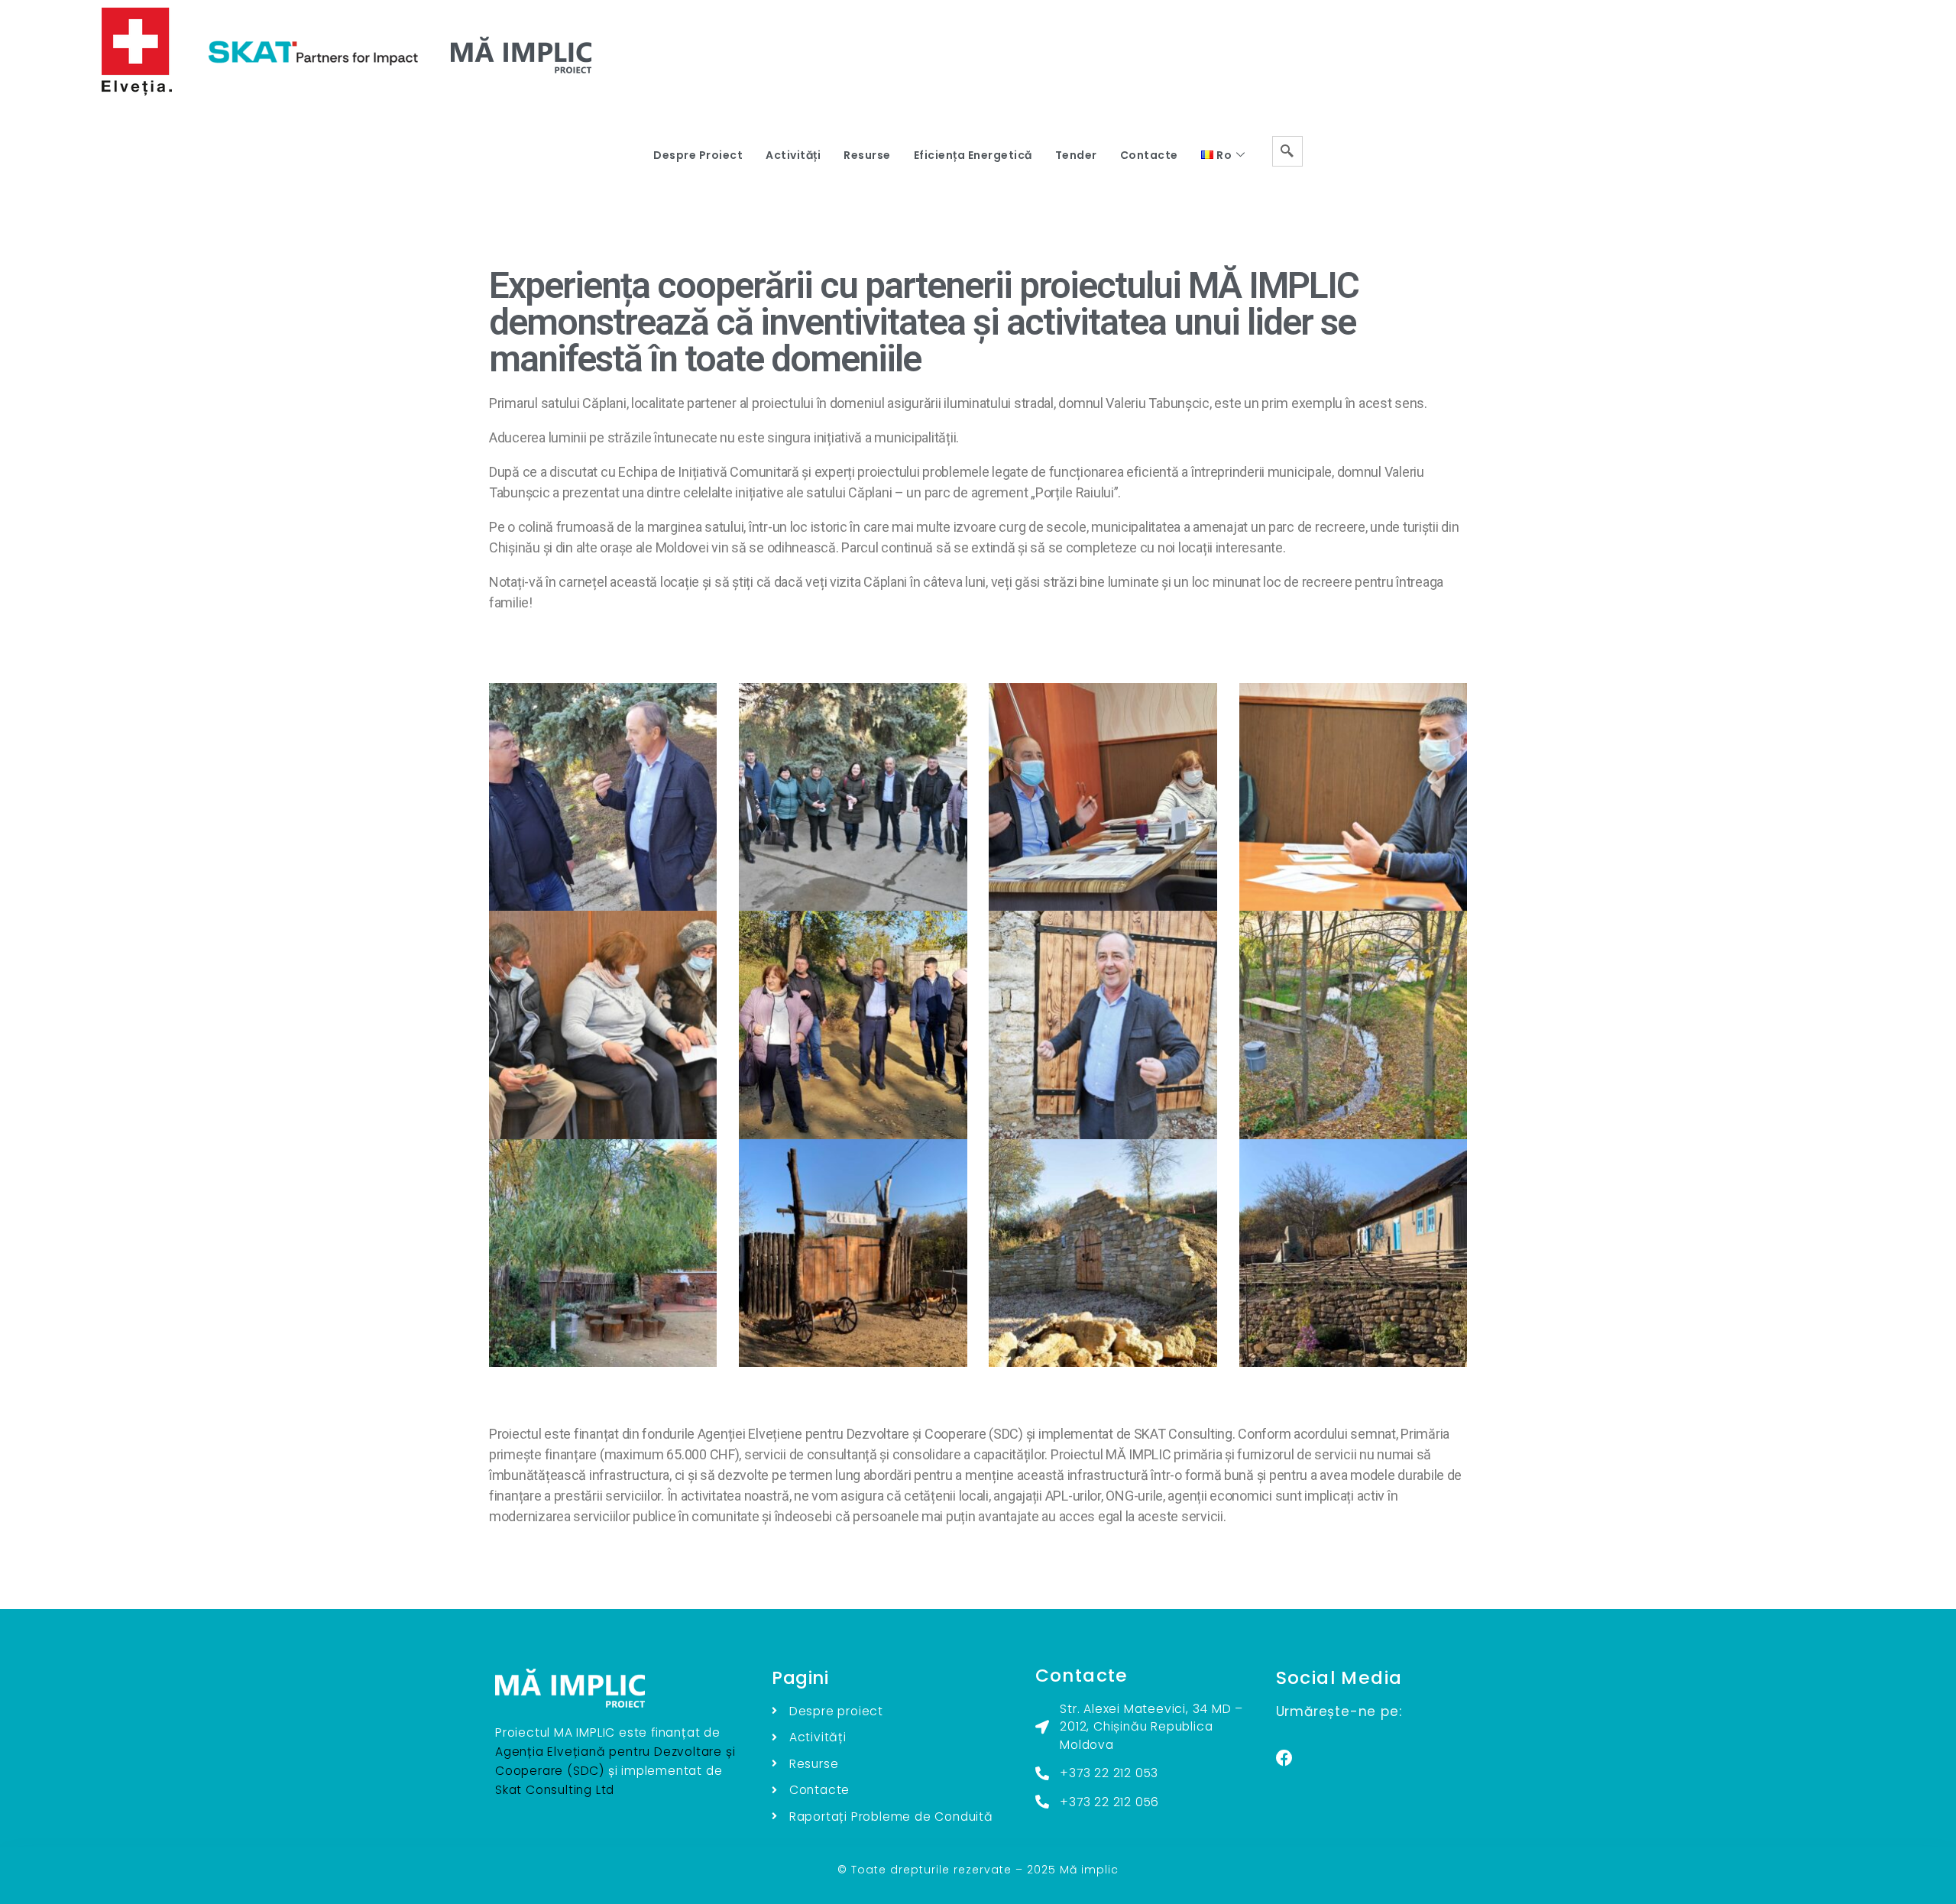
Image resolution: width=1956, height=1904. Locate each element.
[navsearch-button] (1287, 151)
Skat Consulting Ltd (555, 1790)
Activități (793, 155)
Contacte (1149, 155)
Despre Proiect (698, 155)
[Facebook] (1284, 1758)
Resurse (867, 155)
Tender (1076, 155)
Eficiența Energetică (973, 155)
